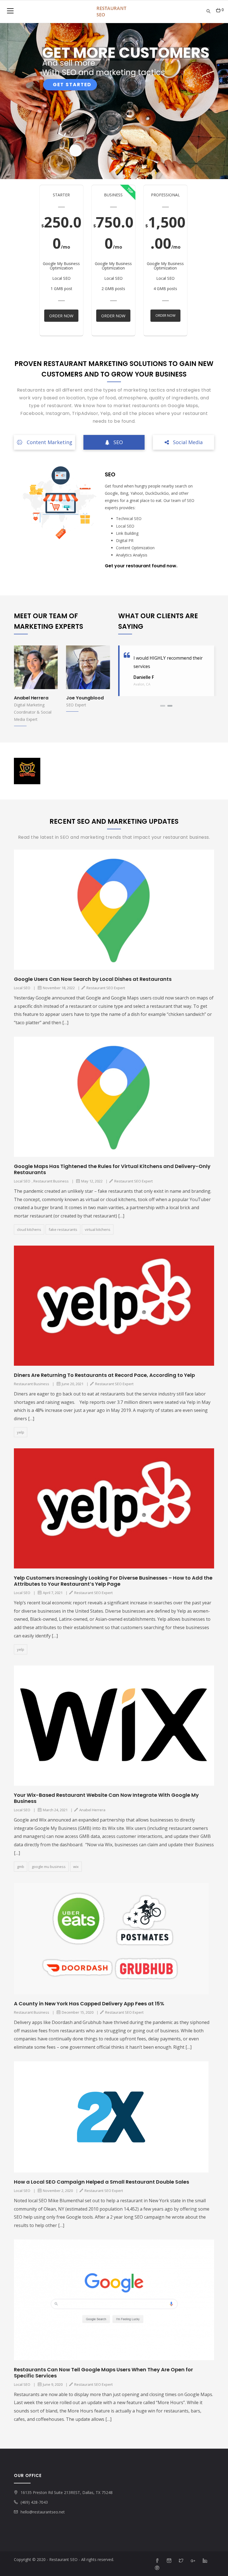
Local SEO (22, 988)
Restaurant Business (51, 1181)
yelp (21, 1432)
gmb (21, 1867)
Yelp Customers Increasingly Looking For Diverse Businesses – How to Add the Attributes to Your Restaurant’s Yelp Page (113, 1581)
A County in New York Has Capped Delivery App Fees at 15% (89, 2004)
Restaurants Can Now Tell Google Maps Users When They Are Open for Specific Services (103, 2373)
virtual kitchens (98, 1229)
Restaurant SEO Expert (106, 988)
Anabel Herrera (83, 698)
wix (76, 1867)
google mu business (49, 1867)
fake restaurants (63, 1229)
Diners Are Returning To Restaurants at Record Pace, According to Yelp (104, 1375)
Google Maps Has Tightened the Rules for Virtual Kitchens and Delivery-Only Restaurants (112, 1169)
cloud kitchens (29, 1229)
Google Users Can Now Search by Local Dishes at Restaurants (93, 979)
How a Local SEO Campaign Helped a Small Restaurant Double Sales (101, 2182)
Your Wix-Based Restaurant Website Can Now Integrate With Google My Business (106, 1798)
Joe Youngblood (33, 698)
